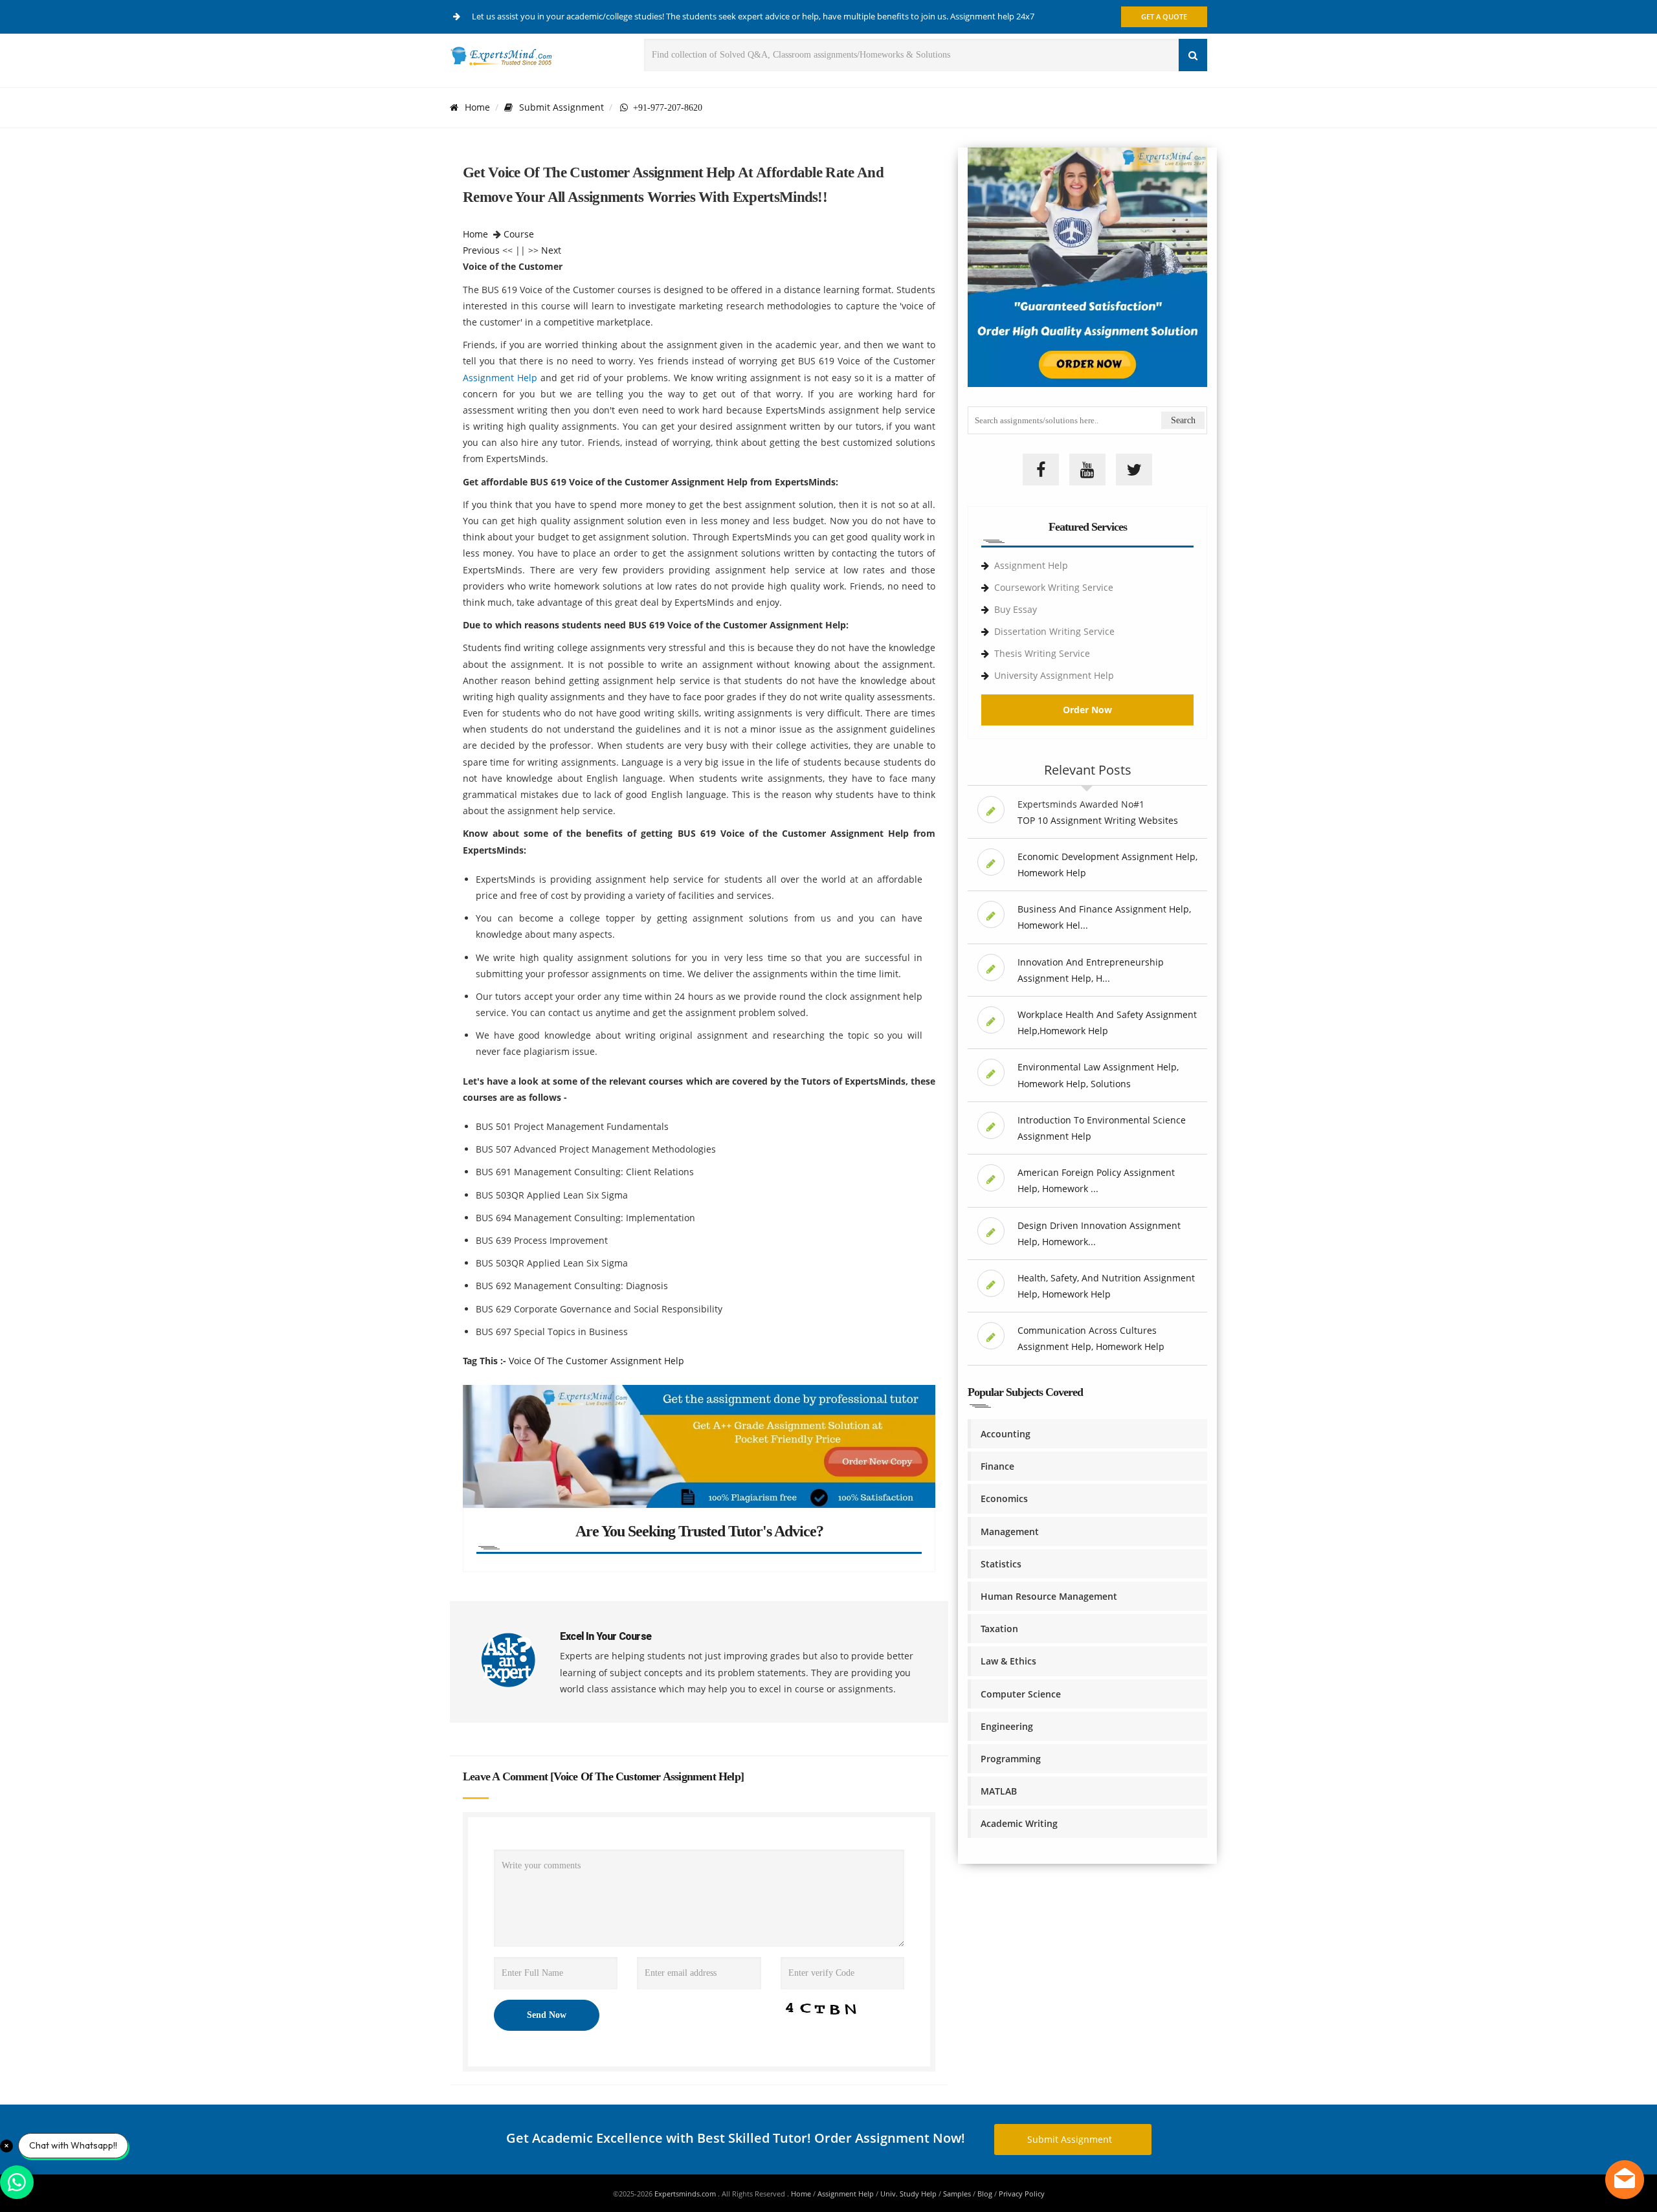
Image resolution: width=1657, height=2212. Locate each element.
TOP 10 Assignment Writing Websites (1098, 820)
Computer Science (1021, 1694)
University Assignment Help (1054, 675)
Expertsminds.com (686, 2194)
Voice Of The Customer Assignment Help (596, 1361)
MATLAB (999, 1791)
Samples (957, 2194)
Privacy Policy (1022, 2194)
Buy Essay (1016, 609)
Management (1010, 1532)
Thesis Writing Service (1042, 653)
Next (551, 250)
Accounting (1006, 1434)
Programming (1011, 1759)
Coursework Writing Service (1054, 587)
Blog (985, 2194)
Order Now (1087, 710)
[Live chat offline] (1625, 2180)
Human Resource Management (1049, 1596)
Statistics (1001, 1564)
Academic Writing (1019, 1823)
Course (519, 234)
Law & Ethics (1008, 1661)
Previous (481, 250)
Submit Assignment (562, 107)
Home (477, 107)
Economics (1004, 1499)
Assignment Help (500, 378)
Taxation (999, 1629)
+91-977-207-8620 (665, 107)
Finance (997, 1466)
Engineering (1007, 1726)
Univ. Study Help (908, 2194)
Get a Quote (1164, 17)
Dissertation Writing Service (1054, 631)
